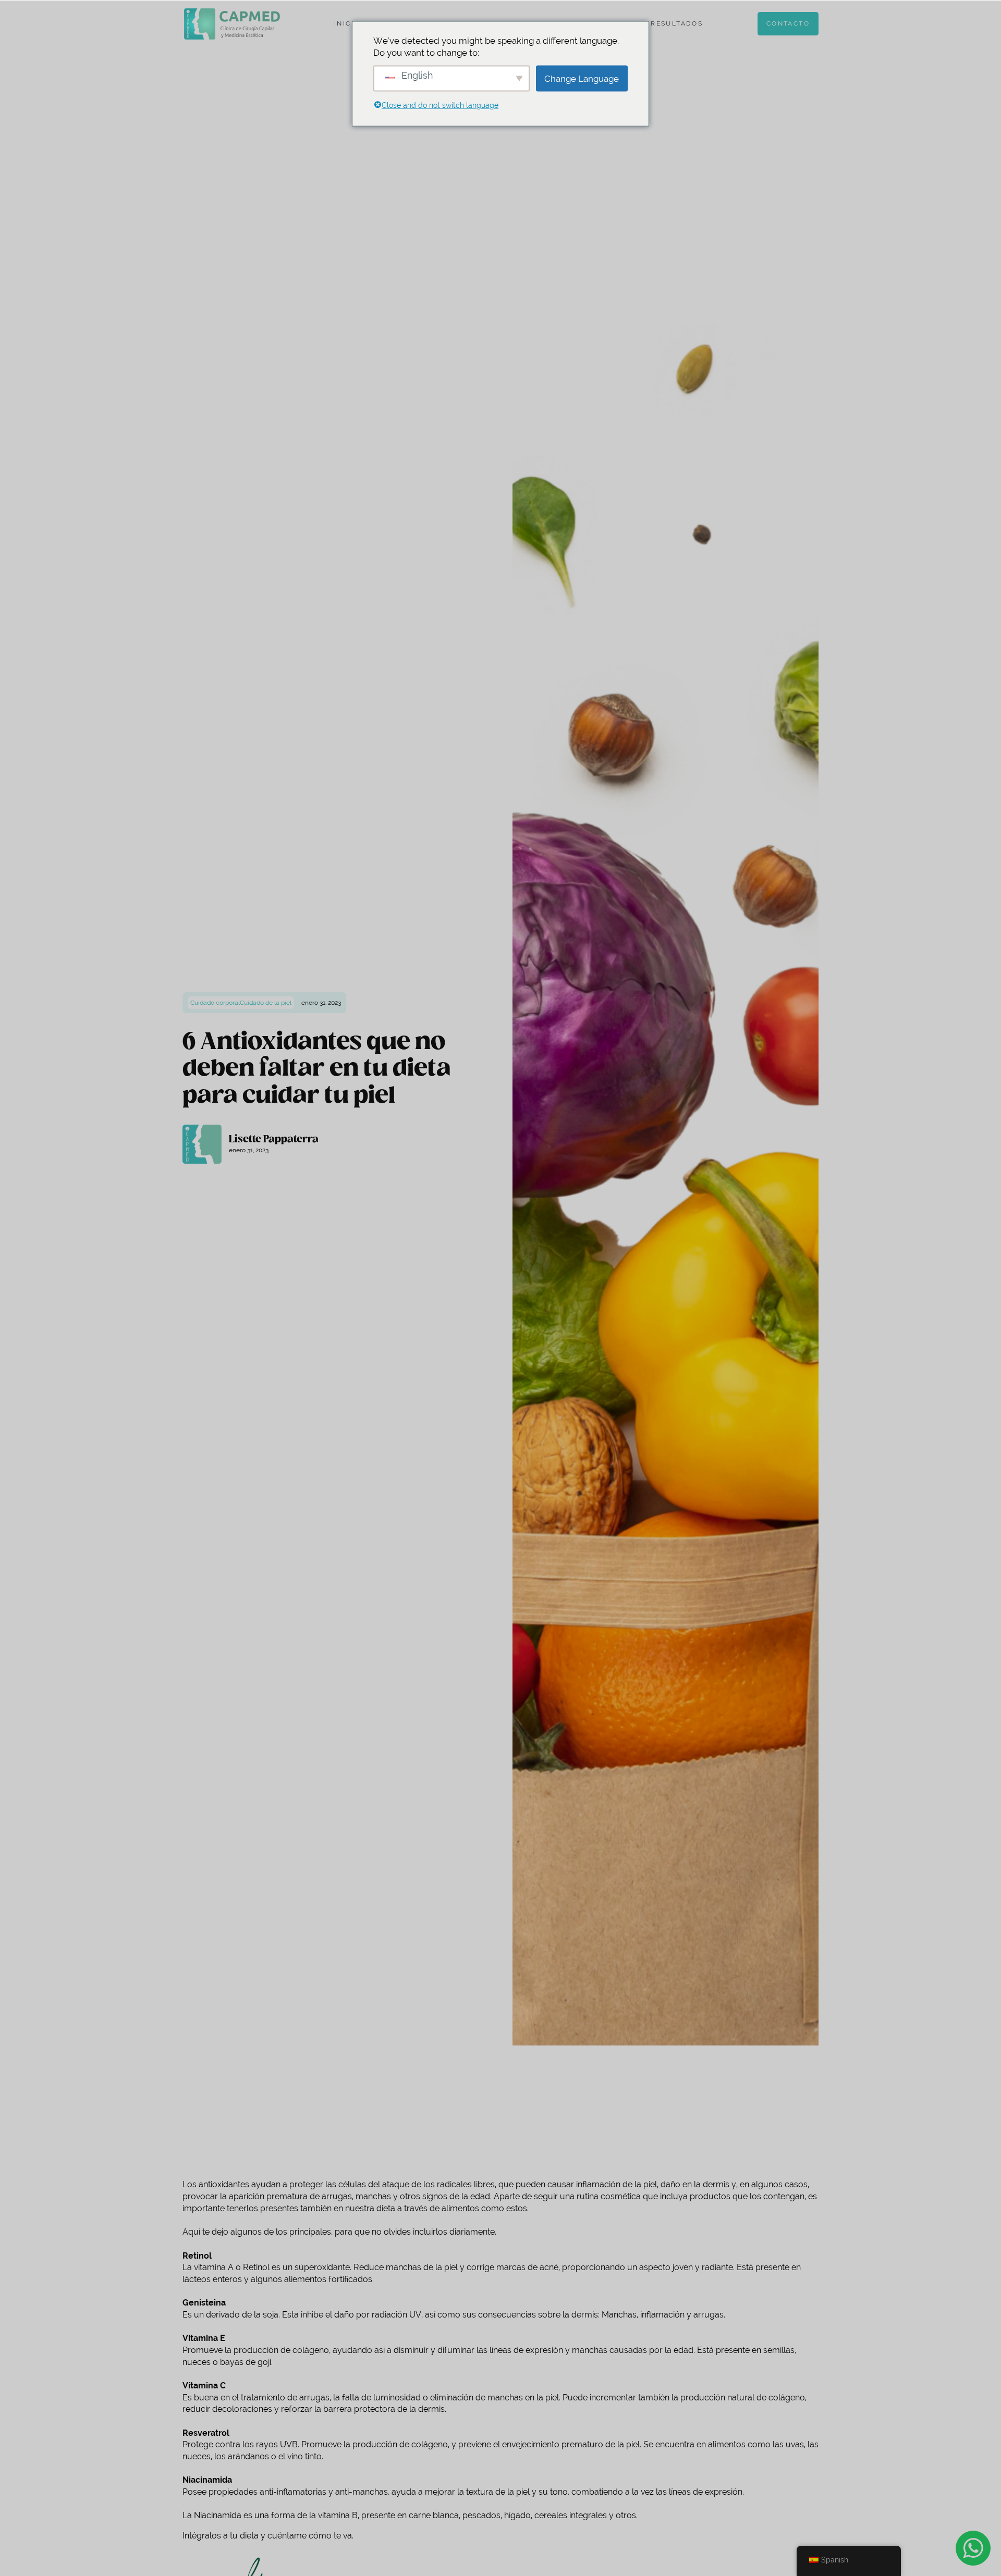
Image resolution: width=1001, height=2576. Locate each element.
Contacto (788, 23)
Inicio (347, 23)
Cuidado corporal (215, 1003)
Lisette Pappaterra (274, 1139)
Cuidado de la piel (266, 1003)
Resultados (677, 23)
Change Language (582, 78)
